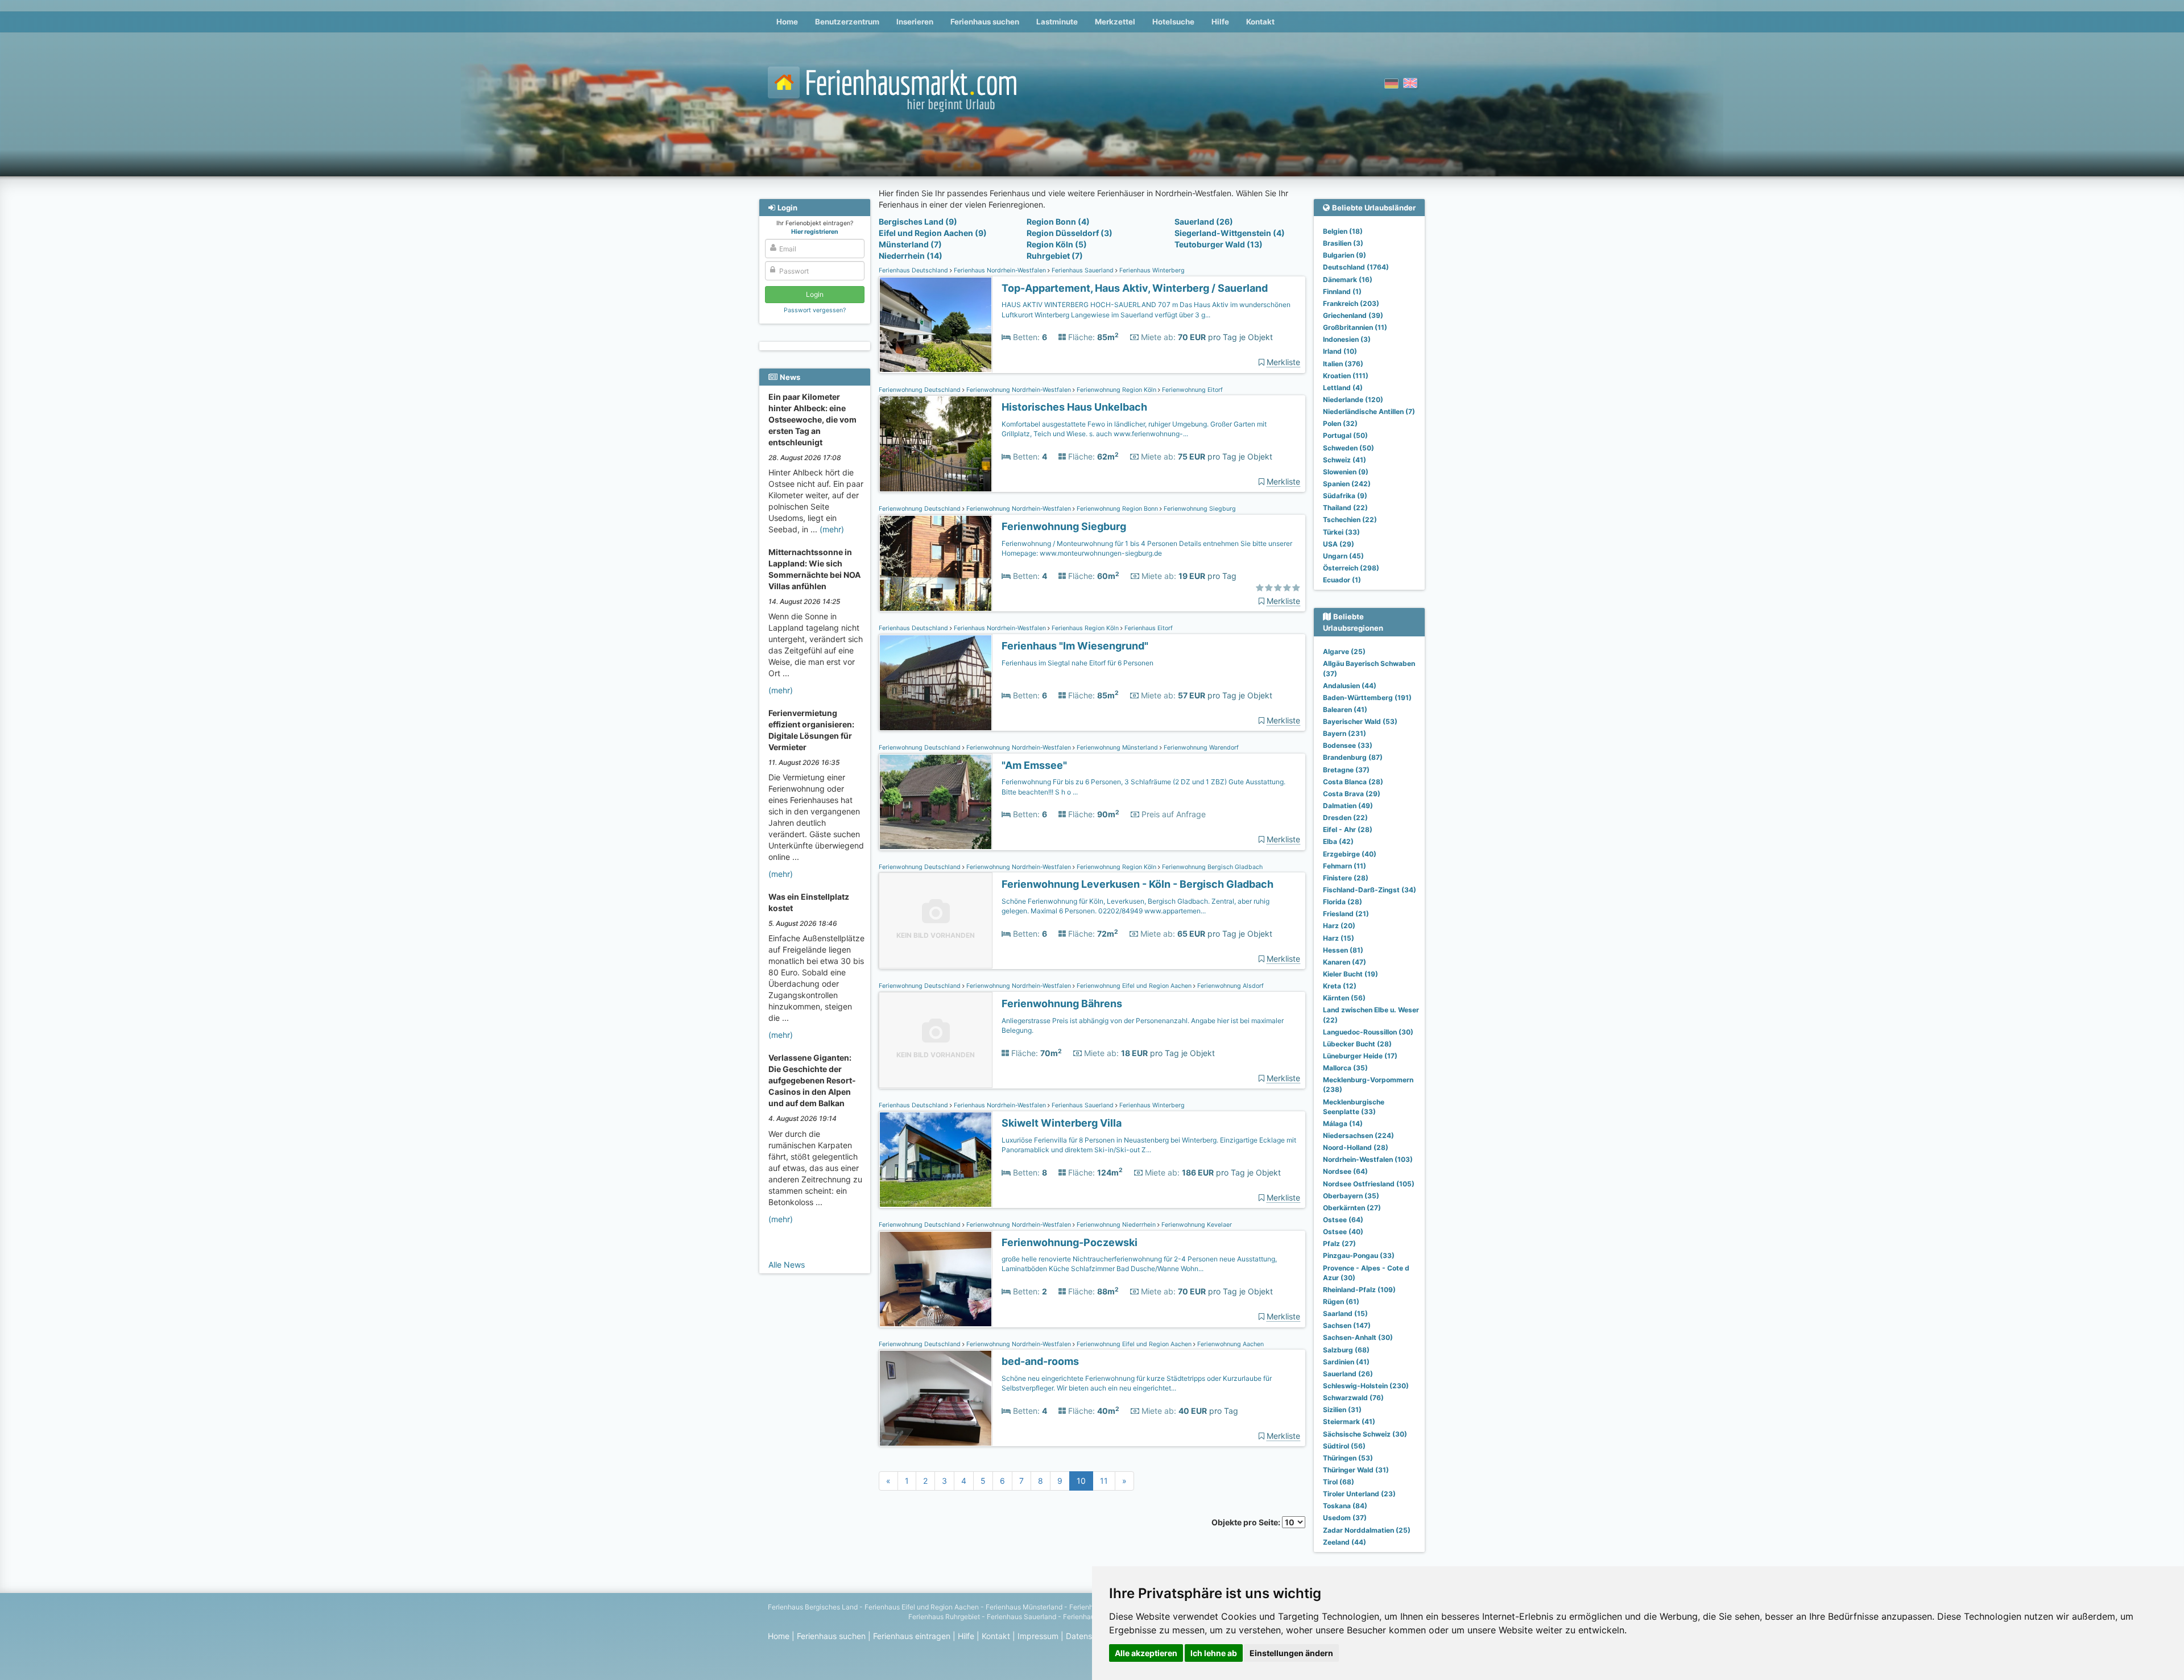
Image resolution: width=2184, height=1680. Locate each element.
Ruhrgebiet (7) (1055, 256)
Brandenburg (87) (1353, 757)
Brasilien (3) (1343, 243)
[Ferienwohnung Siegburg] (936, 563)
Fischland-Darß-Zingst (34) (1370, 890)
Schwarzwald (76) (1353, 1398)
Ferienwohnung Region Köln (1116, 390)
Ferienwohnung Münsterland (1117, 748)
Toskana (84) (1345, 1506)
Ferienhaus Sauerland (1083, 270)
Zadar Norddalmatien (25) (1367, 1530)
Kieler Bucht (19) (1350, 974)
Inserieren (915, 22)
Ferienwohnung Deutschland (921, 390)
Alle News (787, 1265)
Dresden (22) (1345, 818)
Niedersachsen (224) (1358, 1135)
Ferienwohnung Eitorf (1192, 390)
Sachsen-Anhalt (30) (1358, 1337)
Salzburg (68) (1346, 1350)
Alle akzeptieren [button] (1146, 1653)
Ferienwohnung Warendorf (1200, 748)
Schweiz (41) (1345, 460)
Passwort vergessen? (815, 310)
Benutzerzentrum (847, 22)
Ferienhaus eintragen (912, 1636)
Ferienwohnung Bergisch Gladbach (1211, 867)
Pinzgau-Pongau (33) (1359, 1255)
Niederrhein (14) (911, 256)
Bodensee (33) (1348, 745)
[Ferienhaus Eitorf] (936, 683)
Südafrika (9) (1345, 496)
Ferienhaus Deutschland (914, 270)
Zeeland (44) (1345, 1542)
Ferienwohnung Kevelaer (1196, 1225)
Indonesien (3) (1347, 339)
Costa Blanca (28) (1353, 782)
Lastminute (1057, 22)
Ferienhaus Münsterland (1024, 1607)
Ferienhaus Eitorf (1148, 628)
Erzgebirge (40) (1350, 854)
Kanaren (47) (1345, 962)
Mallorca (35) (1345, 1068)
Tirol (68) (1339, 1482)
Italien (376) (1343, 364)
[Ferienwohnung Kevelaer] (936, 1279)
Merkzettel (1115, 22)
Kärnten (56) (1344, 998)
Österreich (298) (1351, 568)
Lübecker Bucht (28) (1357, 1044)
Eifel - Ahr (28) (1348, 829)
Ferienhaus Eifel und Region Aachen (922, 1607)
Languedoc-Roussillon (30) (1368, 1032)
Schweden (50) (1349, 448)
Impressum (1038, 1636)
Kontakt (1260, 22)
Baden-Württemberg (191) (1367, 698)
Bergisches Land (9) (918, 222)
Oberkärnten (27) (1352, 1208)
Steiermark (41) (1349, 1422)
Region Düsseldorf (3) (1070, 233)
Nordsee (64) (1345, 1171)
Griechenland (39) (1353, 315)
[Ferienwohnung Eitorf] (936, 444)
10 (1081, 1481)
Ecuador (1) (1342, 580)
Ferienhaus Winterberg (1151, 270)
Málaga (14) (1343, 1124)
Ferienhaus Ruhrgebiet (944, 1617)
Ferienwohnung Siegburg (1199, 509)
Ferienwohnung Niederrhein (1116, 1225)
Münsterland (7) (910, 244)
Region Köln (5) (1057, 244)
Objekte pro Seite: (1247, 1522)
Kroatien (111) (1346, 376)
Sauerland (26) (1204, 222)
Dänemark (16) (1348, 280)
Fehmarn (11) (1345, 866)
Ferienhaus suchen (985, 22)
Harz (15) (1339, 938)
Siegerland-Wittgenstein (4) (1230, 233)
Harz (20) (1339, 926)
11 (1104, 1481)
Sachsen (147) (1347, 1325)
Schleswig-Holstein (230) (1366, 1386)
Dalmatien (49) (1348, 806)
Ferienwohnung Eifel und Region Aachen (1134, 986)
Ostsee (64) (1343, 1220)
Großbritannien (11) (1355, 327)
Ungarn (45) (1343, 556)
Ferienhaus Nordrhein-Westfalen (1000, 270)
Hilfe (1220, 22)
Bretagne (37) (1346, 770)
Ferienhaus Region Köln (1085, 628)
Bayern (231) (1345, 733)
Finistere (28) (1346, 878)
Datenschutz (1089, 1636)
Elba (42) (1338, 841)
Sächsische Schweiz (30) (1365, 1434)
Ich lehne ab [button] (1214, 1653)
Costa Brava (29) (1352, 794)
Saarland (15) (1345, 1313)
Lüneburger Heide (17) (1360, 1056)
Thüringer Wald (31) (1356, 1470)
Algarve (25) (1344, 651)
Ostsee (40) (1343, 1232)
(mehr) (832, 529)
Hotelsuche (1173, 22)
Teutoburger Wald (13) (1219, 244)
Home (787, 22)
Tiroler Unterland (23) (1359, 1494)
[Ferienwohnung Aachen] (936, 1398)
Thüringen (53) (1348, 1458)
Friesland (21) (1346, 914)
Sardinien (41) (1346, 1362)
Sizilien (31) (1342, 1410)
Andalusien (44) (1350, 686)
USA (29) (1339, 544)
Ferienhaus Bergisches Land (813, 1607)
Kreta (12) (1340, 986)
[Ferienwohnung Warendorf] (936, 802)
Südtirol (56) (1344, 1446)
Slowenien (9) (1346, 472)
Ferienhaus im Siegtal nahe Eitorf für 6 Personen (1077, 663)
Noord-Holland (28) (1356, 1147)
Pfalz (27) (1339, 1244)
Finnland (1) (1342, 291)
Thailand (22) (1345, 508)
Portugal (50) (1345, 435)
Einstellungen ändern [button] (1291, 1653)
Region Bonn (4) (1058, 222)
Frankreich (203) (1351, 303)
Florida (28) (1343, 902)
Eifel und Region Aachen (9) (933, 233)
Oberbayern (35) (1351, 1196)
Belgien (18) (1343, 231)
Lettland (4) (1343, 388)
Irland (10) (1340, 351)
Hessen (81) (1343, 950)
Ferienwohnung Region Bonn (1117, 509)
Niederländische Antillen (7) (1369, 411)
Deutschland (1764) (1356, 267)
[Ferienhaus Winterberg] (936, 325)
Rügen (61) (1341, 1302)
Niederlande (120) (1353, 400)
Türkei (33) (1341, 532)
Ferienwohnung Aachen (1230, 1344)
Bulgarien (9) (1345, 255)
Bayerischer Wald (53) (1360, 721)
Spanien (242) (1347, 484)
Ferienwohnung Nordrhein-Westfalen (1019, 390)
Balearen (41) (1345, 709)
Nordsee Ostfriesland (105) (1369, 1184)
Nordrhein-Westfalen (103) (1368, 1159)
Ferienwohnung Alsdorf (1230, 986)
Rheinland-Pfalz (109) (1359, 1290)
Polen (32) (1340, 423)
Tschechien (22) (1350, 520)
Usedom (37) (1345, 1518)
